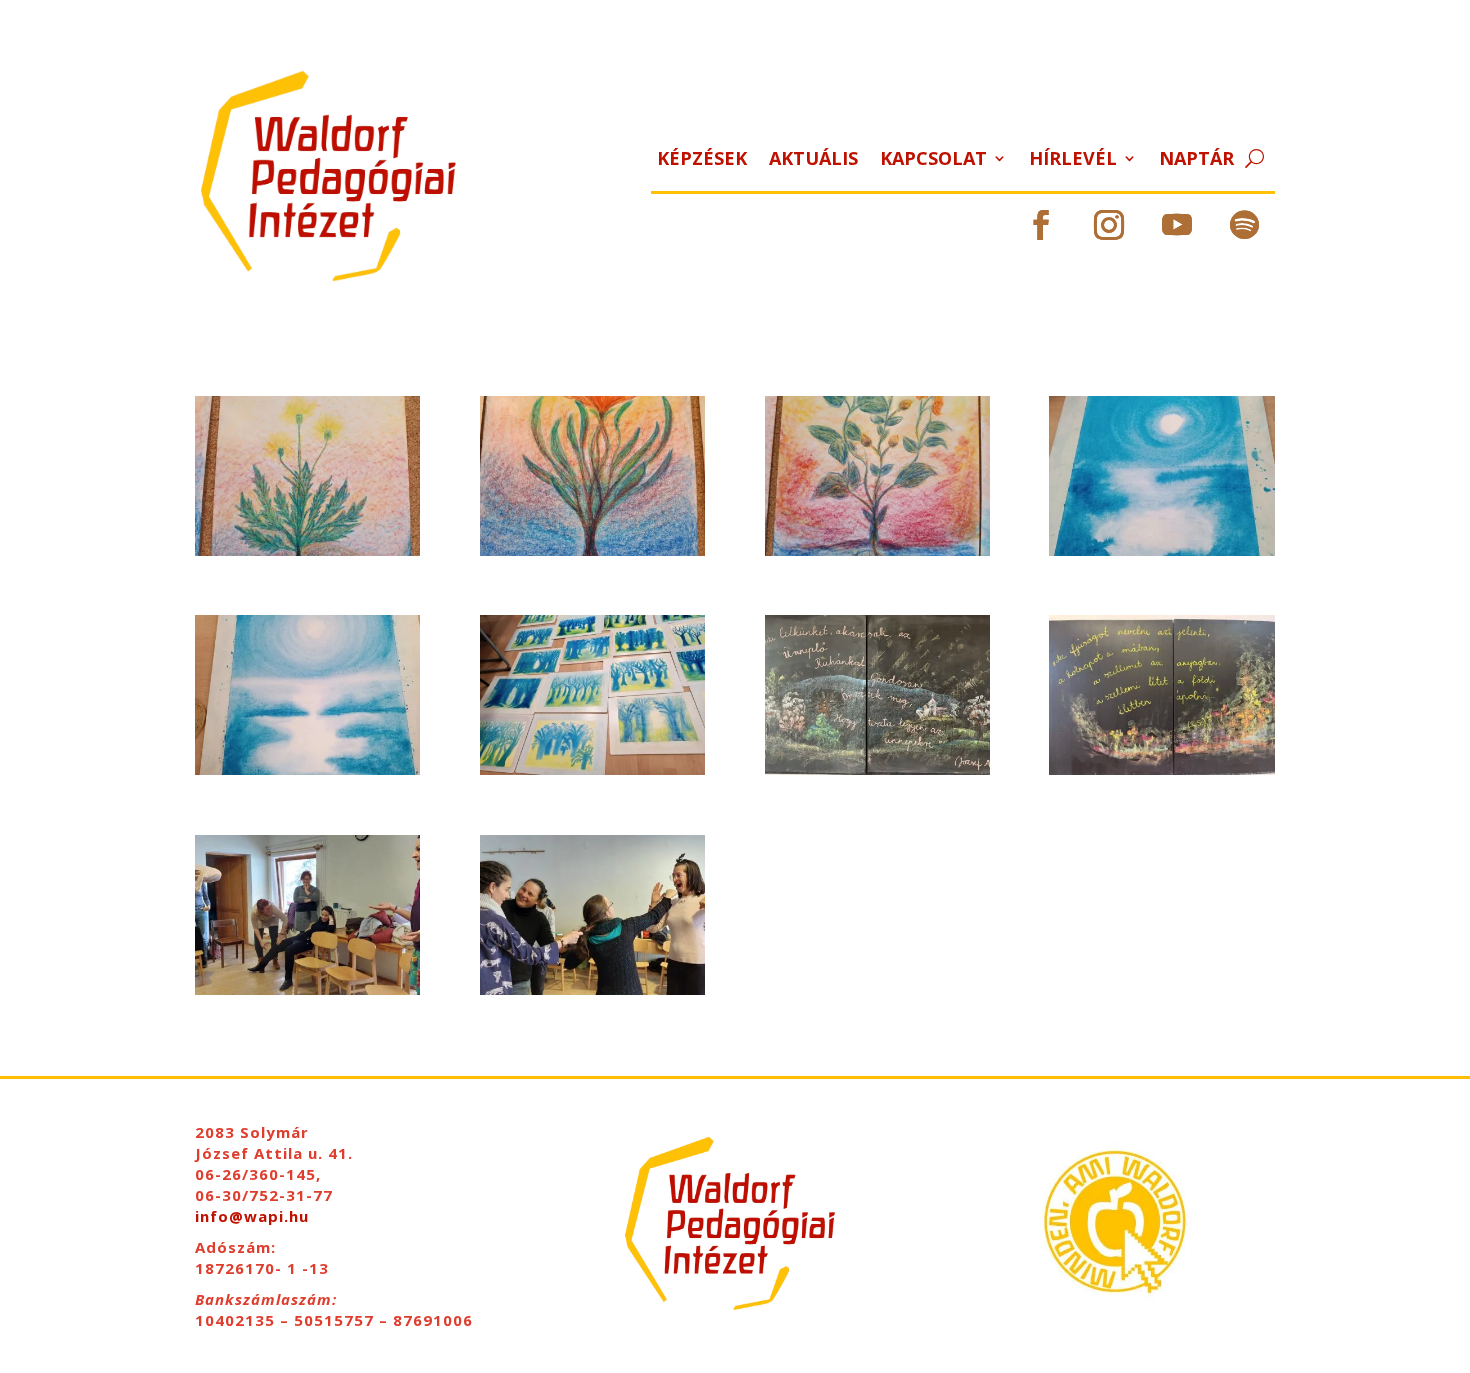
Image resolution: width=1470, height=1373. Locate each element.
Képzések (702, 160)
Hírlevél (1073, 160)
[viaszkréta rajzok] (592, 769)
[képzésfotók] (307, 989)
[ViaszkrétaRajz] (592, 550)
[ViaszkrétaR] (877, 550)
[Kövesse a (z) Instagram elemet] (1109, 225)
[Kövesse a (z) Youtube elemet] (1177, 225)
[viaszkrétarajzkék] (307, 769)
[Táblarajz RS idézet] (1161, 769)
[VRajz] (1161, 550)
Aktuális (813, 160)
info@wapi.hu (252, 1216)
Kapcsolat (933, 160)
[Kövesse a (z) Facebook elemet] (1041, 225)
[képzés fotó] (592, 989)
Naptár (1196, 160)
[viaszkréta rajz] (307, 550)
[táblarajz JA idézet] (877, 769)
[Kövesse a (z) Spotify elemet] (1245, 225)
